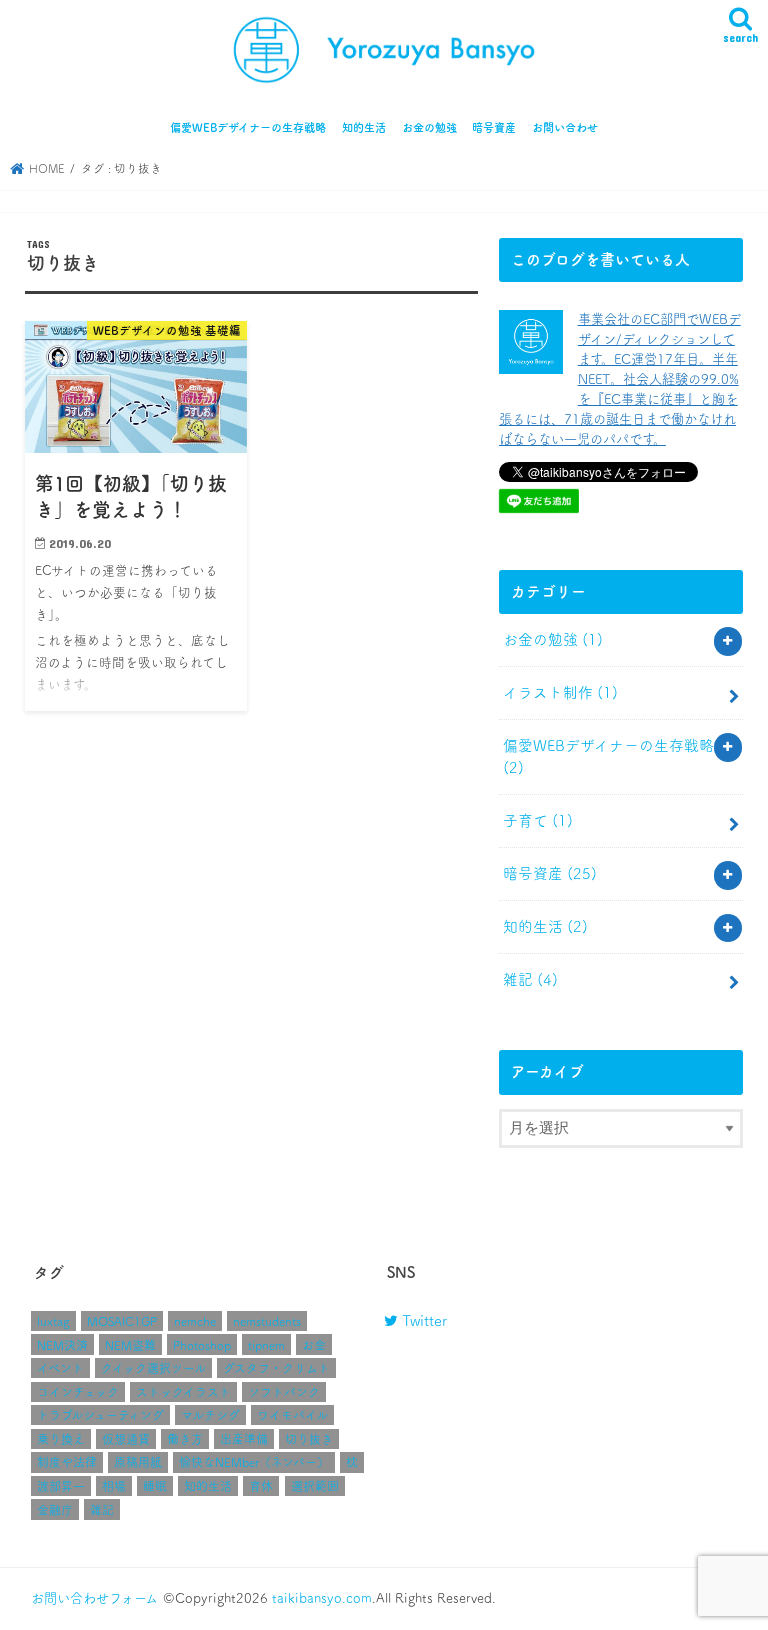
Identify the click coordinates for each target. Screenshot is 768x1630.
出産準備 (244, 1439)
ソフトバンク (284, 1392)
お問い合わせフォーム (94, 1598)
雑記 (530, 979)
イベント (60, 1368)
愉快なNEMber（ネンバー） (254, 1462)
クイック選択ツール (153, 1368)
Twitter (422, 1320)
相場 (114, 1486)
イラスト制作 (560, 692)
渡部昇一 (61, 1486)
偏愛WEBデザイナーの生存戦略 (248, 127)
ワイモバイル (292, 1415)
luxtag (53, 1321)
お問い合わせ (565, 127)
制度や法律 (67, 1462)
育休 (261, 1486)
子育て (538, 820)
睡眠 (155, 1486)
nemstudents (267, 1321)
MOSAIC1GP (122, 1321)
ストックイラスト (183, 1392)
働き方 (185, 1439)
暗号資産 (494, 127)
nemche (195, 1321)
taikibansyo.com (322, 1598)
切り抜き (309, 1439)
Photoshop (202, 1345)
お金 (314, 1345)
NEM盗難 (130, 1345)
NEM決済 (62, 1345)
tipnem (266, 1345)
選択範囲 (315, 1486)
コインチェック (78, 1392)
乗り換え (61, 1439)
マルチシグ (210, 1415)
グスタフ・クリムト (276, 1368)
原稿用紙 (138, 1462)
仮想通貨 (126, 1439)
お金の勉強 (429, 127)
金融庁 (55, 1510)
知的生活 (364, 127)
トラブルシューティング (100, 1415)
